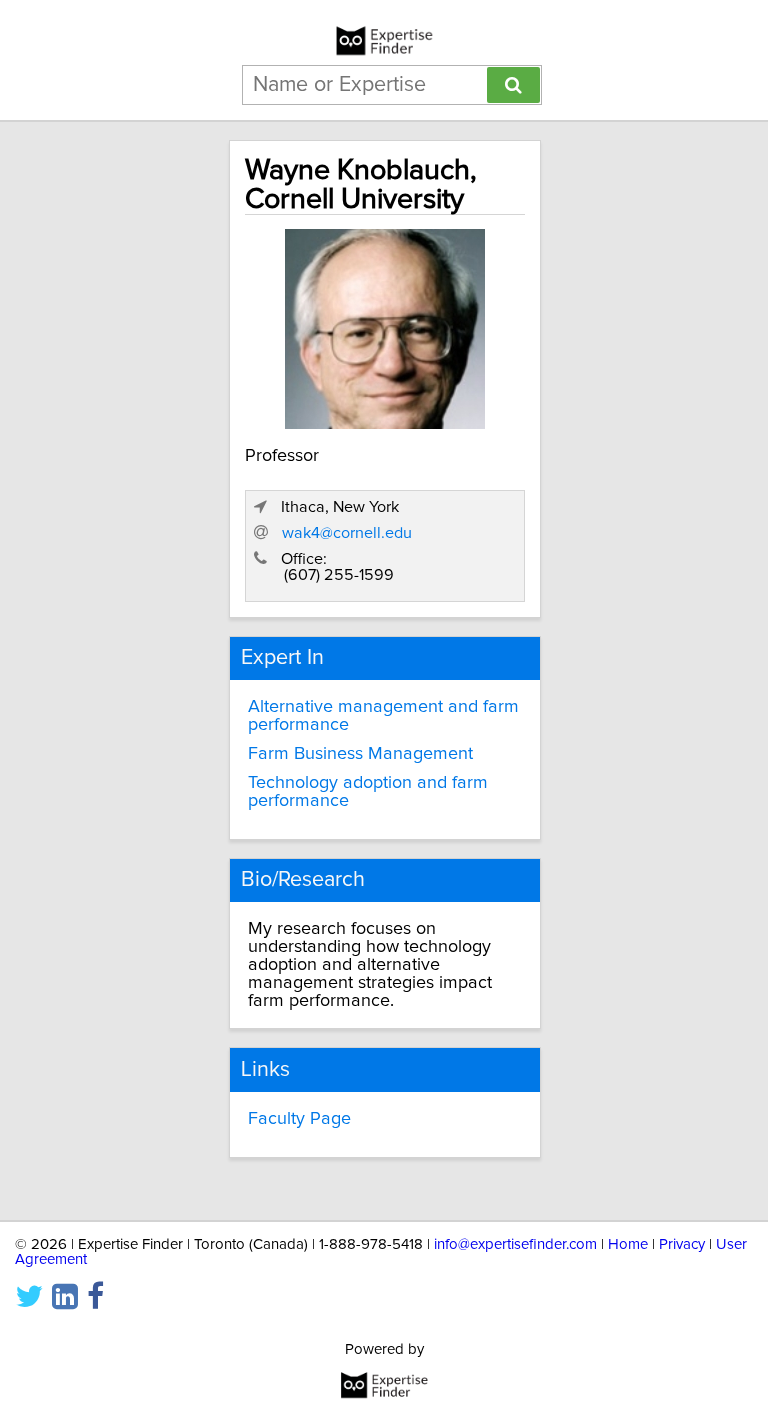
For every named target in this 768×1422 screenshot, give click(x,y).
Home (628, 1244)
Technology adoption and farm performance (368, 792)
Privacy (682, 1244)
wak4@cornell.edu (347, 533)
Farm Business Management (360, 754)
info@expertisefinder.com (515, 1244)
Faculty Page (299, 1119)
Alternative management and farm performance (383, 716)
